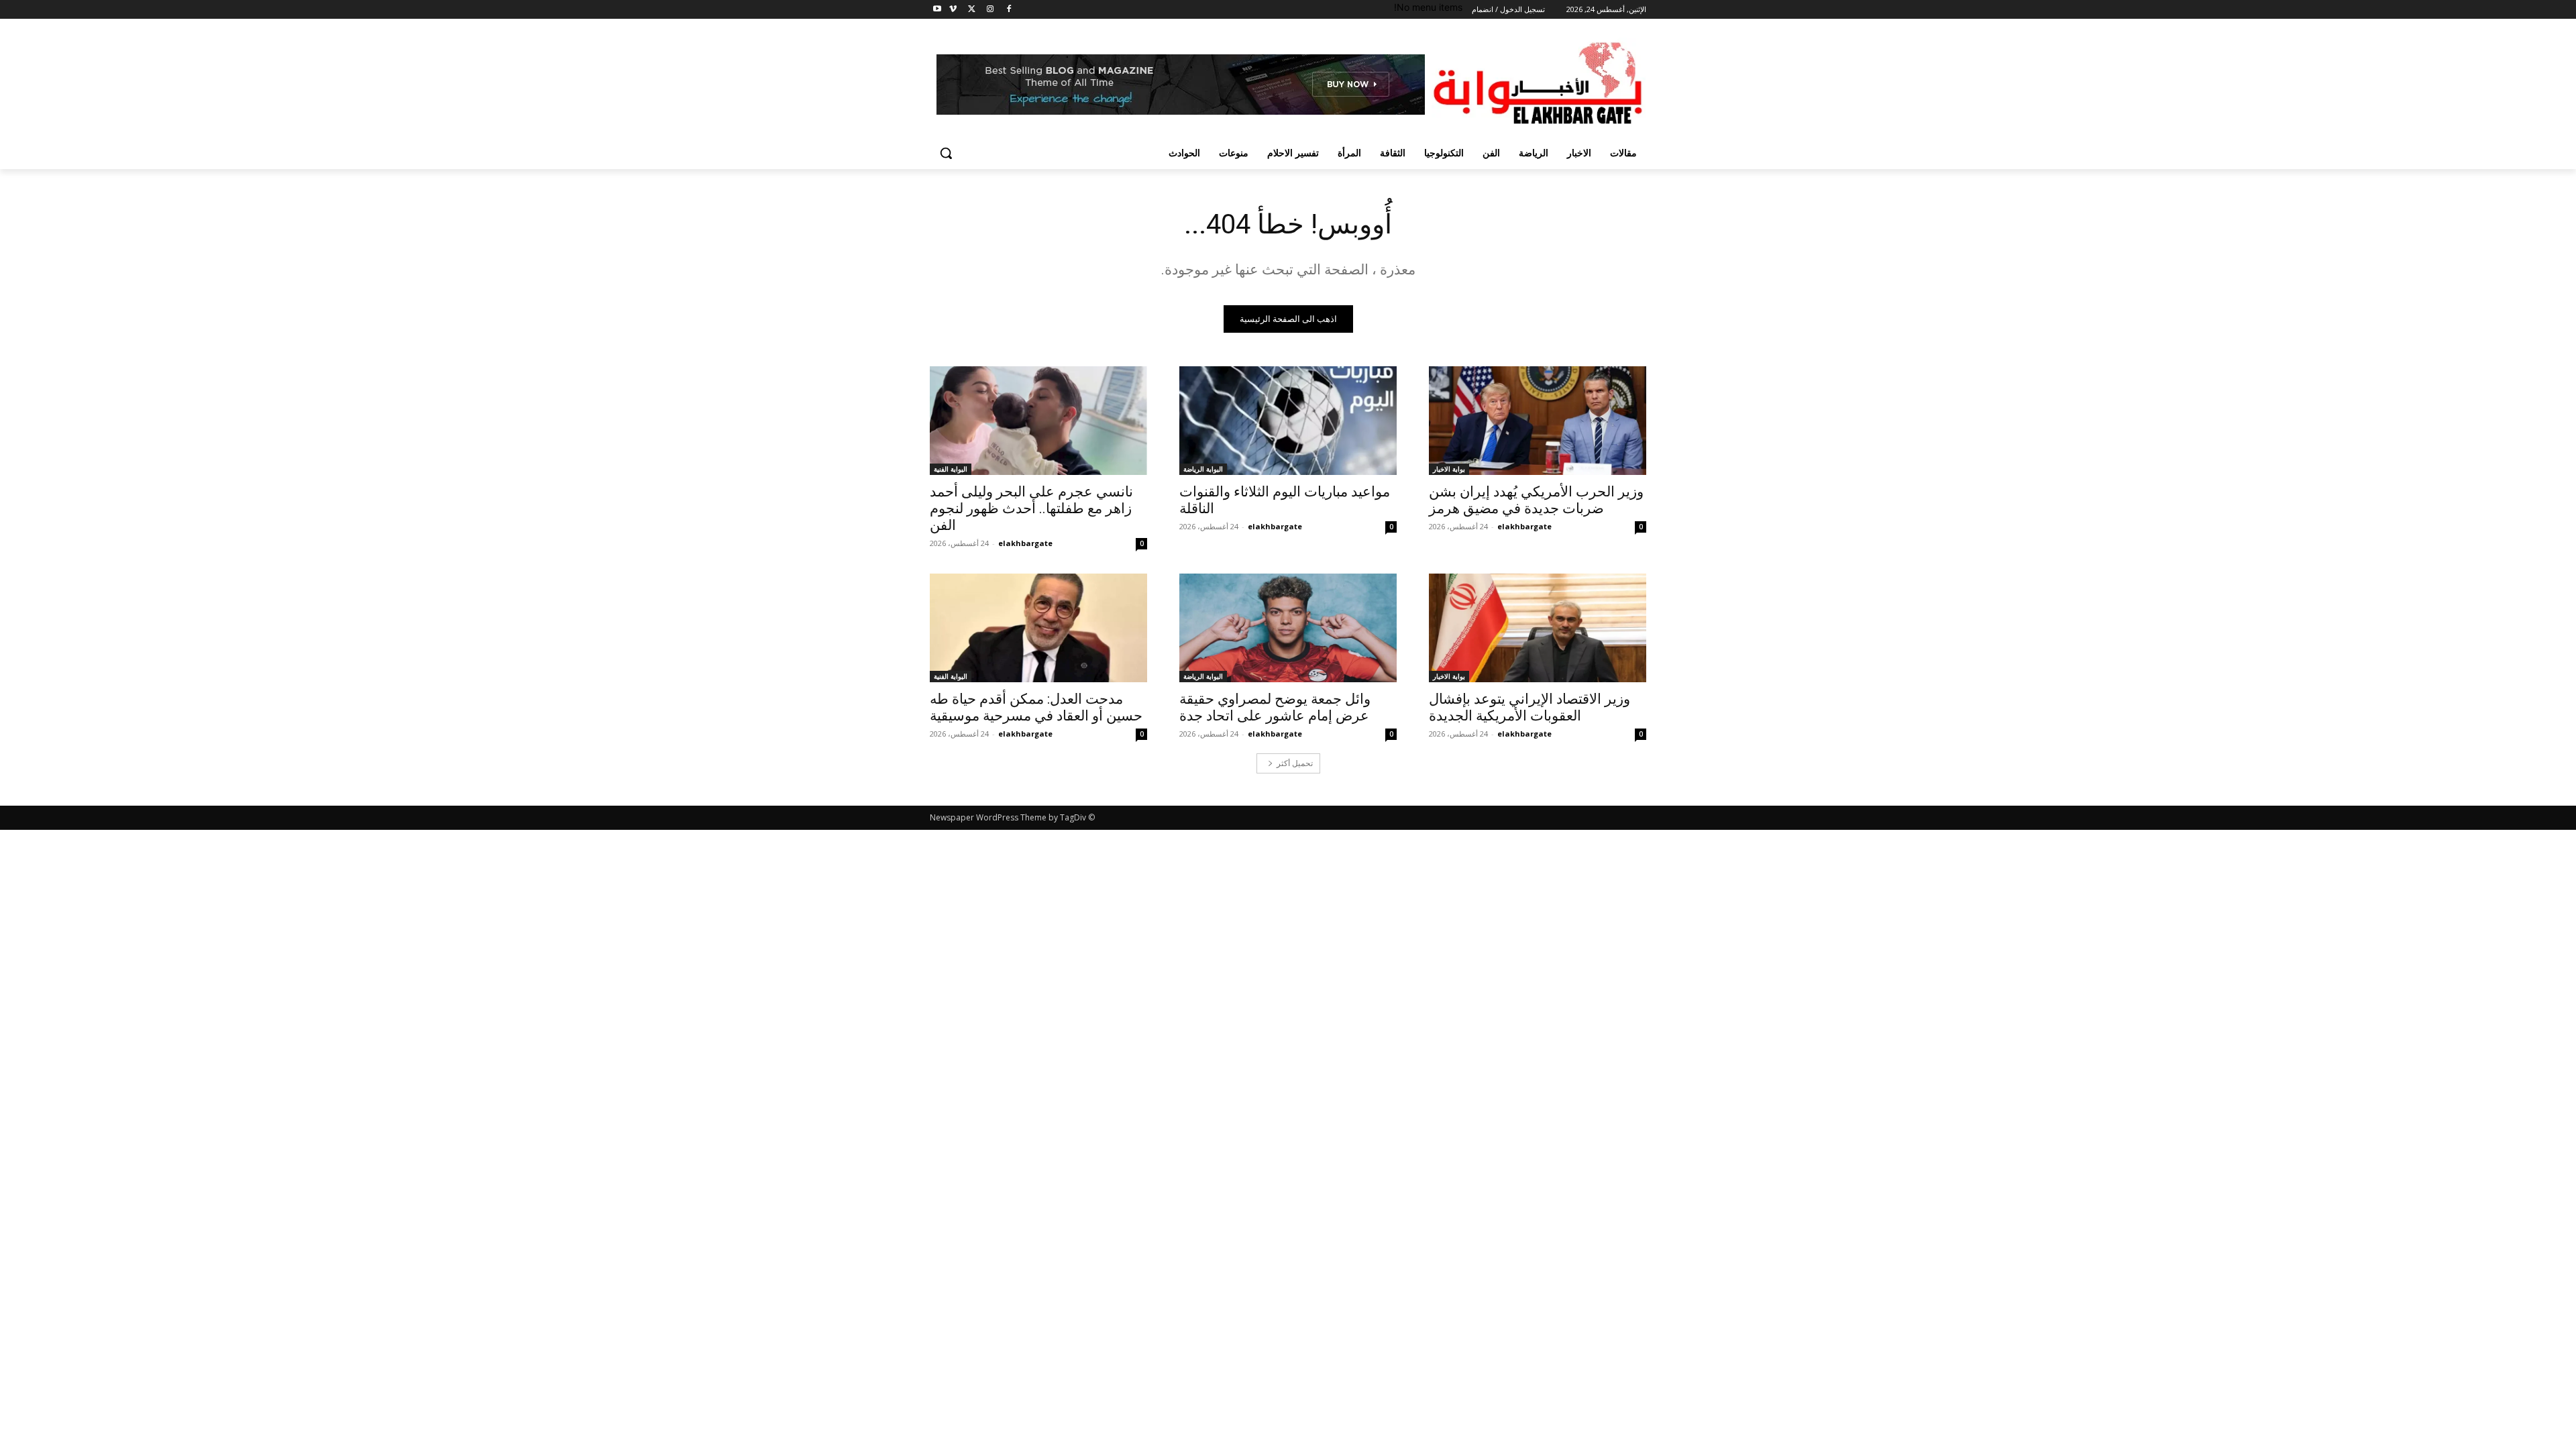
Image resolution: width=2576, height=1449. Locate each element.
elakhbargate (1524, 526)
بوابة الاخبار (1449, 469)
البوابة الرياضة (1203, 469)
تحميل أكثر (1295, 763)
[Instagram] (990, 10)
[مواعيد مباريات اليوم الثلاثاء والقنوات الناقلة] (1288, 421)
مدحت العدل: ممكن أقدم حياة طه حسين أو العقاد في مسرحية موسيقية (1036, 707)
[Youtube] (937, 10)
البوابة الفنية (951, 469)
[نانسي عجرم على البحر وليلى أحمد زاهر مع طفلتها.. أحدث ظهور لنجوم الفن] (1038, 421)
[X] (972, 10)
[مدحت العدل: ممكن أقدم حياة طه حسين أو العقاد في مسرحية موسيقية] (1038, 628)
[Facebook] (1009, 10)
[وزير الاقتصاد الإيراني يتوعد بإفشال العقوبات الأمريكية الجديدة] (1538, 628)
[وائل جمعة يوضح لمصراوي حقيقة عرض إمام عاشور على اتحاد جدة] (1288, 628)
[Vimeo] (953, 10)
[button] (946, 153)
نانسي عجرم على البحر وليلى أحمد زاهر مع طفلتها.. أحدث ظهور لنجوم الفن (1031, 508)
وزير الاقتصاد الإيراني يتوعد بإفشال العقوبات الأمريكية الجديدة (1529, 707)
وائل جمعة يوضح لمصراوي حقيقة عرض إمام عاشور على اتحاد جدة (1275, 707)
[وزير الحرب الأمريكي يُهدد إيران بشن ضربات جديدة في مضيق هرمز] (1538, 421)
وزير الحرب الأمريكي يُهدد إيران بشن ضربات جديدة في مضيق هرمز (1536, 500)
